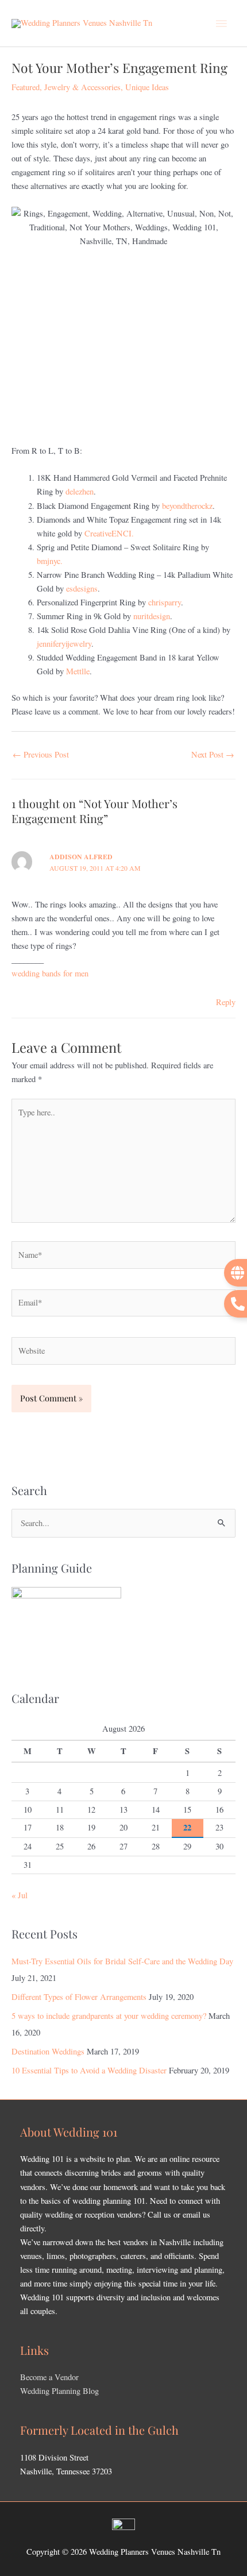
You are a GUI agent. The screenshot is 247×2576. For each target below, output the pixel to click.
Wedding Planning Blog (59, 2391)
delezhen (80, 491)
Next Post (213, 754)
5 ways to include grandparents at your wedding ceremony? (109, 2016)
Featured (26, 87)
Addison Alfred (81, 857)
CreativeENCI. (109, 533)
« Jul (20, 1895)
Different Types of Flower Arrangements (79, 1997)
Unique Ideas (147, 87)
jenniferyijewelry (64, 644)
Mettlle (78, 671)
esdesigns (82, 588)
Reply (226, 1002)
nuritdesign (152, 616)
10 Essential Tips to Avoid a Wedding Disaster (89, 2070)
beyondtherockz (187, 506)
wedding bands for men (50, 973)
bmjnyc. (50, 561)
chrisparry (165, 602)
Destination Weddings (48, 2051)
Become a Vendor (49, 2377)
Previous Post (41, 754)
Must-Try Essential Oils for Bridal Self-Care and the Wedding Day (122, 1961)
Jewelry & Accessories (82, 87)
